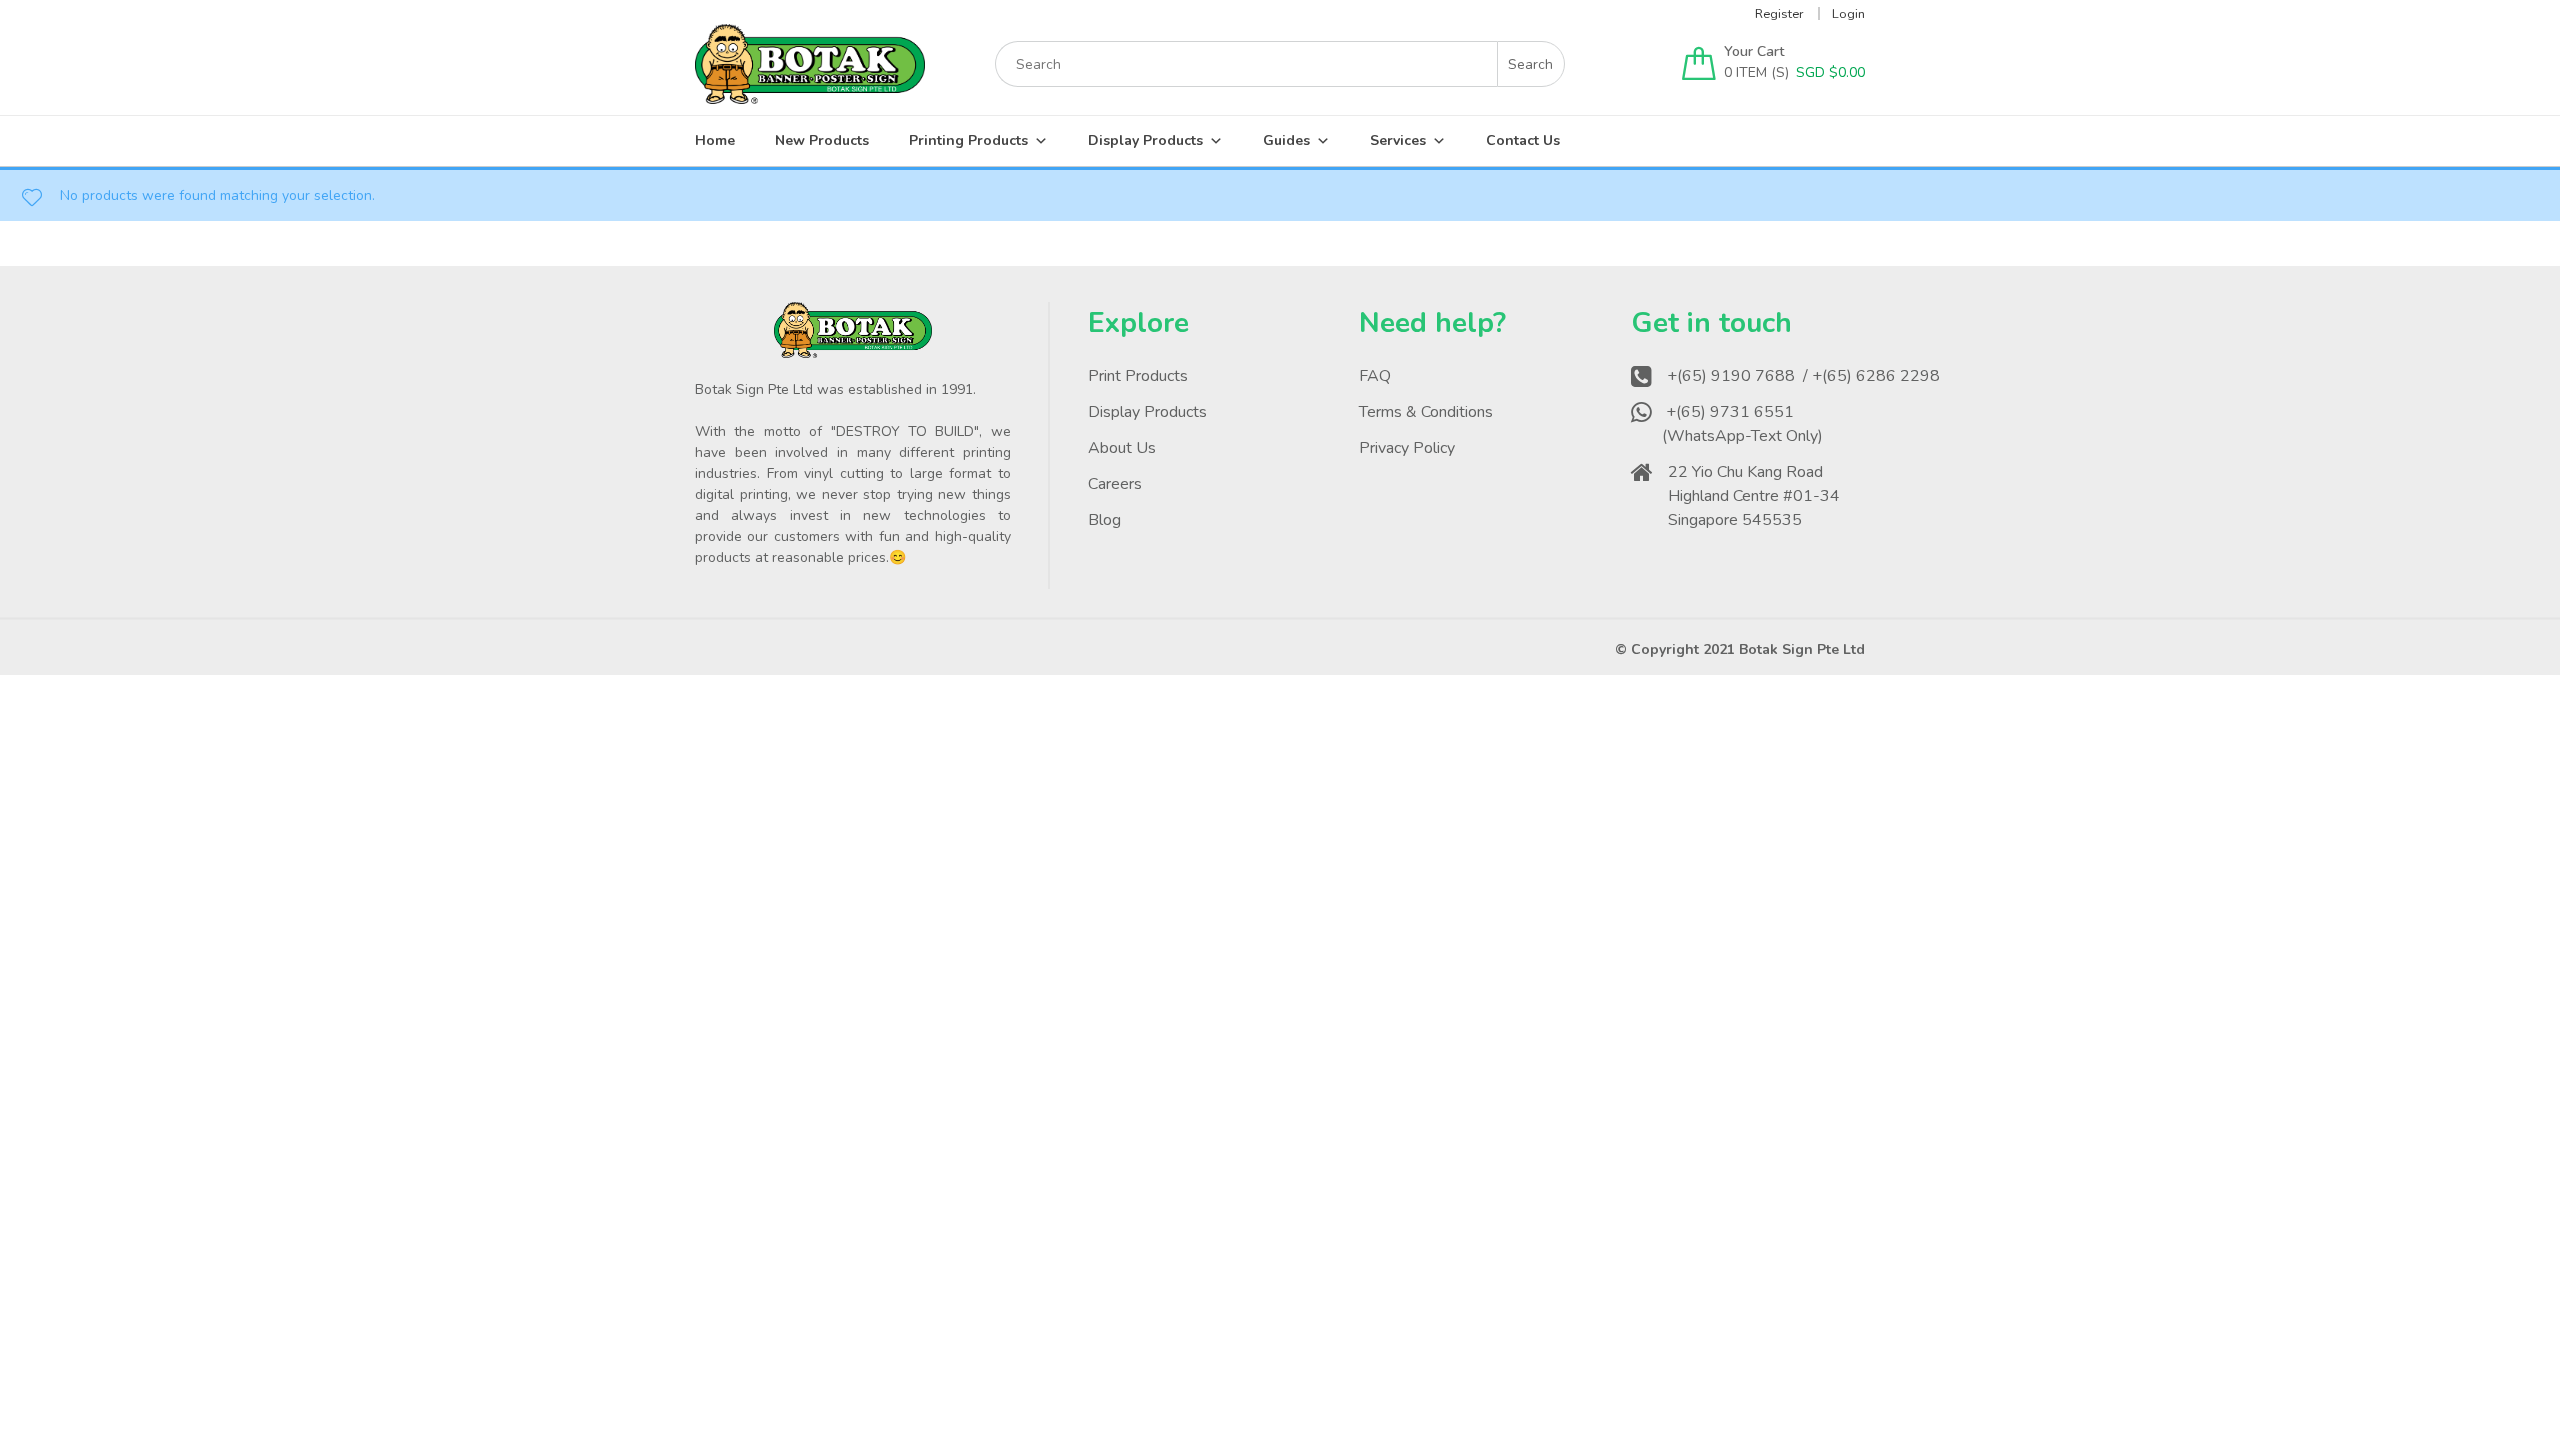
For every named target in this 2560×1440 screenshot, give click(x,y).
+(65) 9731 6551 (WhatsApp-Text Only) (1744, 424)
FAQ (1375, 376)
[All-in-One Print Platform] (810, 94)
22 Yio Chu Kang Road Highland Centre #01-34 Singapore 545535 (1754, 496)
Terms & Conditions (1426, 412)
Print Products (1138, 376)
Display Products (1145, 140)
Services (1398, 140)
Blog (1104, 520)
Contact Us (1523, 140)
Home (715, 140)
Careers (1115, 484)
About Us (1122, 448)
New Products (822, 140)
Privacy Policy (1407, 448)
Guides (1286, 140)
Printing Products (968, 140)
